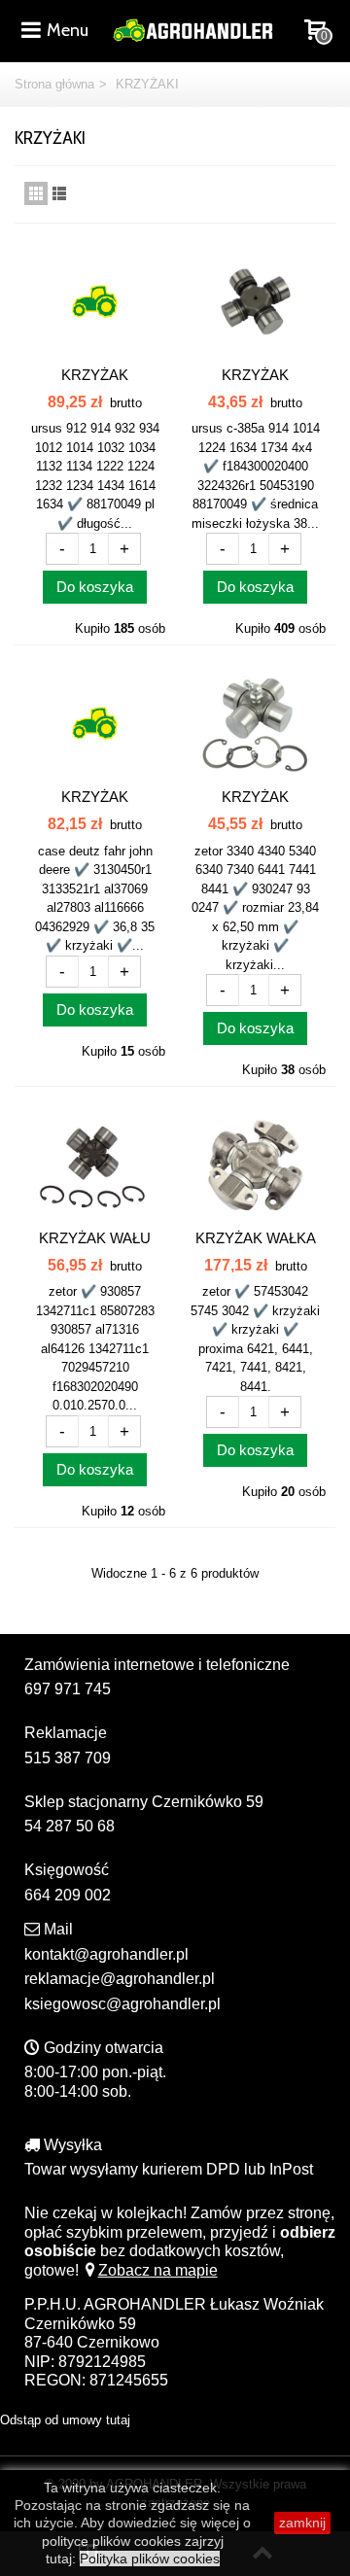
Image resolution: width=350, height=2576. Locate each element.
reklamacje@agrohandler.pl (120, 1979)
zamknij (302, 2523)
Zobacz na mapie (158, 2270)
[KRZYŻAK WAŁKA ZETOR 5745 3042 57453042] (255, 1165)
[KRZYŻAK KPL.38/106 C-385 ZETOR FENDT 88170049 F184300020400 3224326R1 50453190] (255, 302)
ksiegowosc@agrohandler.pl (122, 2004)
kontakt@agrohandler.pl (106, 1954)
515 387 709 (68, 1758)
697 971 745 (68, 1689)
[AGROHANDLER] (192, 29)
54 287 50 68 (70, 1826)
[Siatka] (36, 193)
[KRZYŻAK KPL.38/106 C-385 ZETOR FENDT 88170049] (95, 302)
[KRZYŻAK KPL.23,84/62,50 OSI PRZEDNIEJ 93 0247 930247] (255, 724)
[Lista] (59, 193)
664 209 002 (68, 1895)
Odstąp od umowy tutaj (65, 2420)
